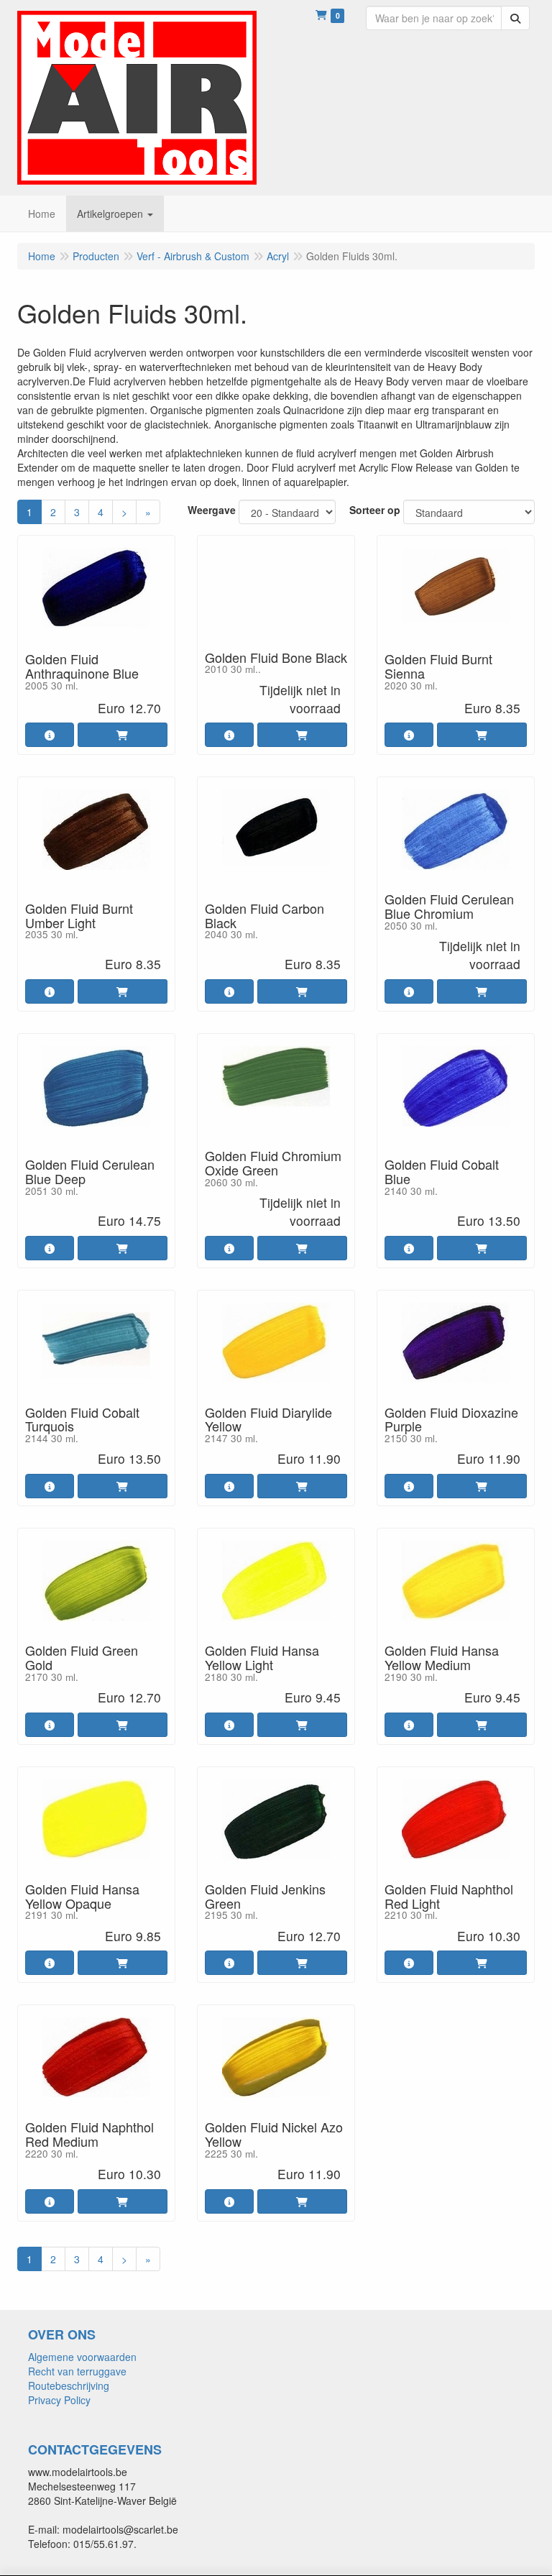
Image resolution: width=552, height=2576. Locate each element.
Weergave (212, 510)
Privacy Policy (59, 2400)
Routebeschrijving (69, 2385)
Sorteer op (375, 510)
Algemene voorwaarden (82, 2357)
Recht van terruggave (77, 2371)
